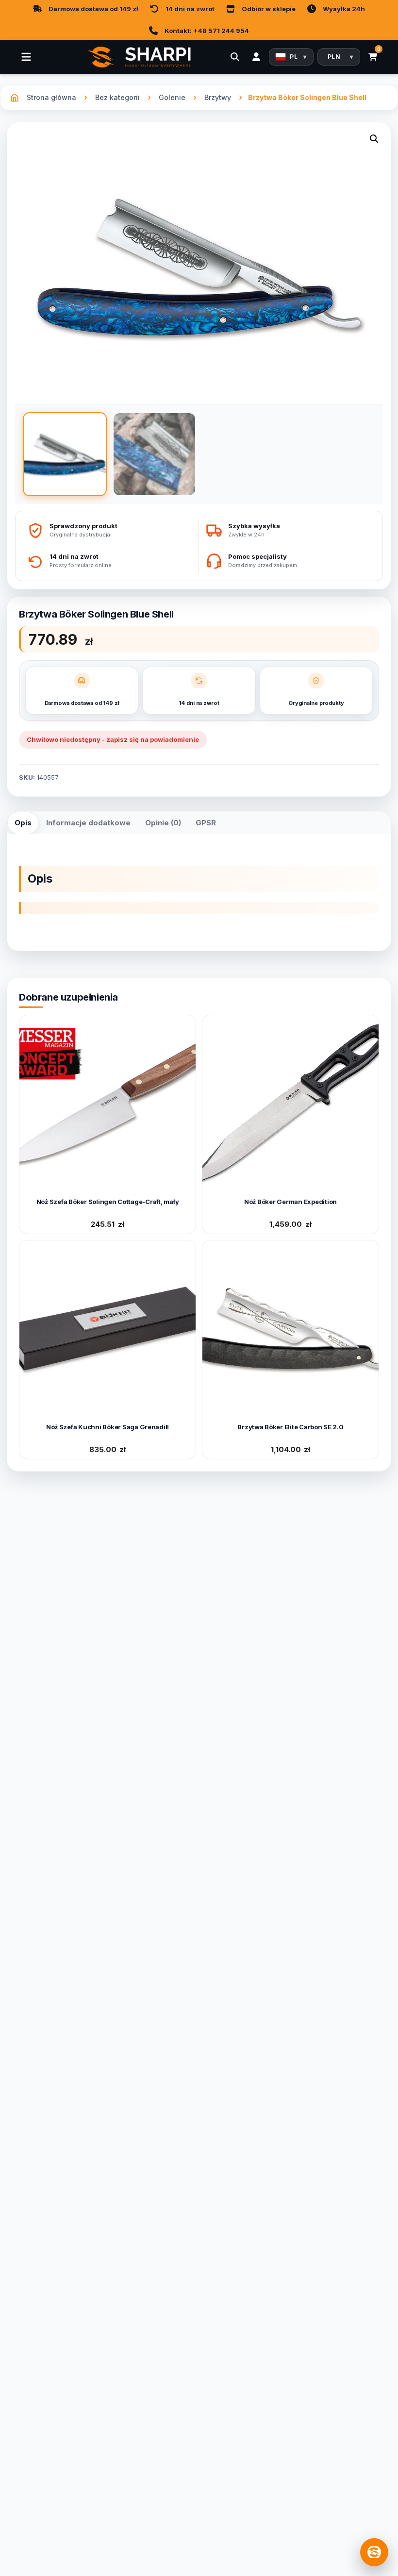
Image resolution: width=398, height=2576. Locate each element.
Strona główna (51, 97)
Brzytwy (218, 97)
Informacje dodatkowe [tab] (88, 823)
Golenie (172, 97)
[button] (374, 141)
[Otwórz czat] (374, 2552)
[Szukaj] (235, 57)
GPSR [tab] (206, 823)
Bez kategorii (117, 97)
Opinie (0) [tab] (163, 823)
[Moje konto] (256, 57)
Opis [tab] (23, 823)
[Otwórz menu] (26, 57)
